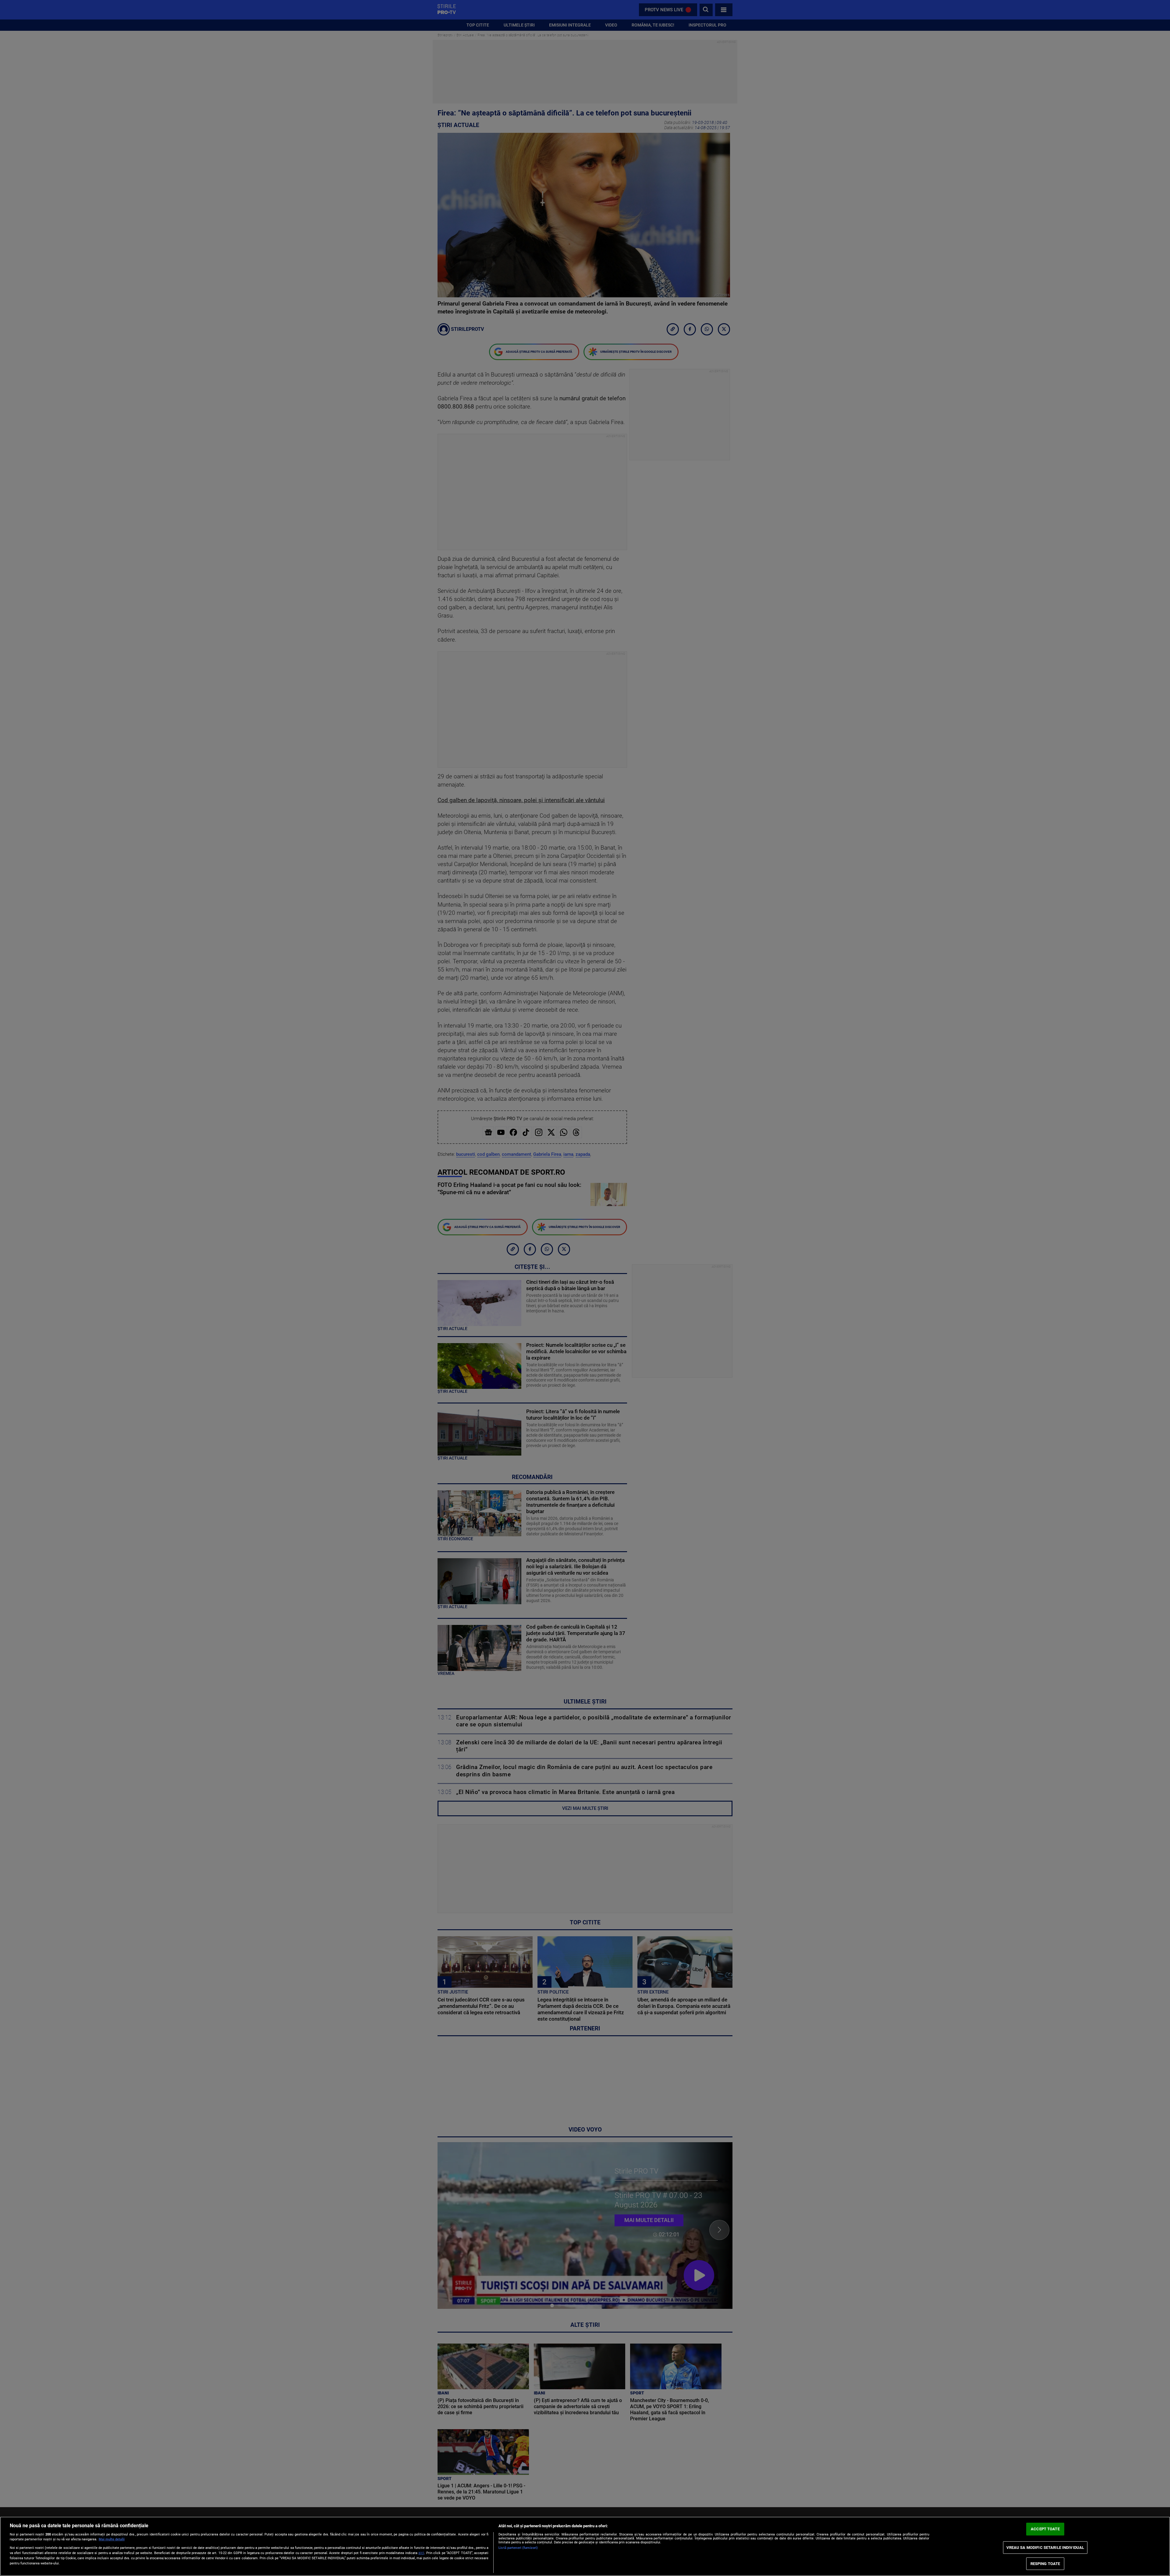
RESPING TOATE (1045, 2564)
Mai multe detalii (112, 2539)
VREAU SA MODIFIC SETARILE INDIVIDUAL (1045, 2548)
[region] (585, 2546)
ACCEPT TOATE (1045, 2529)
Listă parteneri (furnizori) (518, 2548)
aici (421, 2553)
